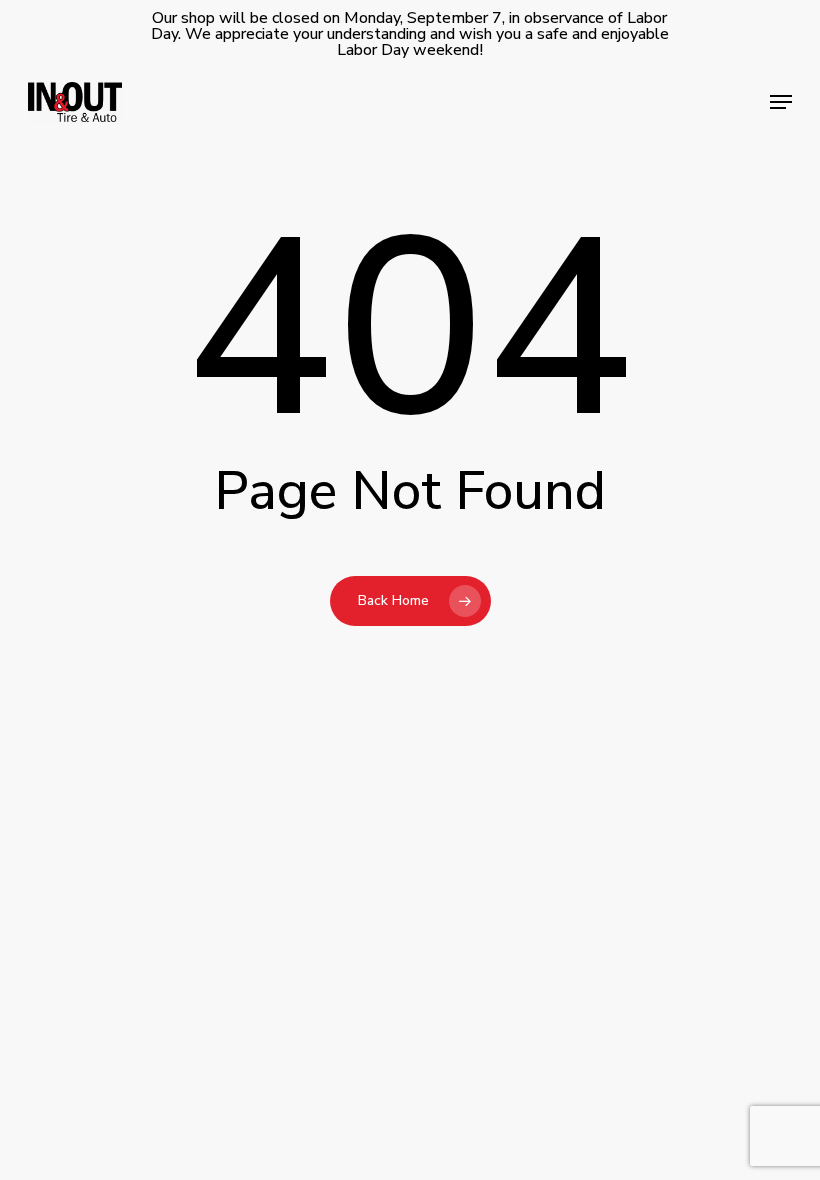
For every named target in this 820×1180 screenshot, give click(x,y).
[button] (781, 102)
